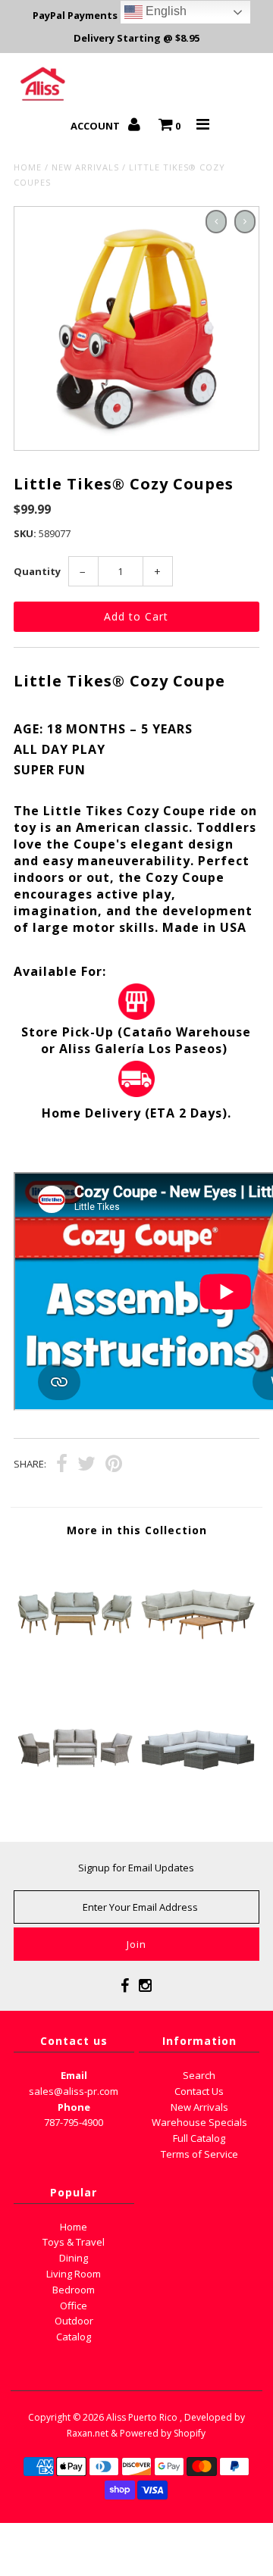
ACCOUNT (96, 126)
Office (74, 2306)
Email (74, 2075)
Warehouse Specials (199, 2122)
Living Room (74, 2274)
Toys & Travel (74, 2242)
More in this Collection (137, 1530)
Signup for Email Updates (136, 1868)
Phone (74, 2107)
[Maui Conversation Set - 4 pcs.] (75, 1666)
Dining (74, 2258)
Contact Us (199, 2091)
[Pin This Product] (114, 1465)
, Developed (206, 2417)
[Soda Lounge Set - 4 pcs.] (75, 1803)
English (165, 11)
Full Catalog (199, 2138)
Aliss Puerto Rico (142, 2417)
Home (28, 167)
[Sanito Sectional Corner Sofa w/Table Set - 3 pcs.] (198, 1666)
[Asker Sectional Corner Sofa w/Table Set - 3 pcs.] (198, 1803)
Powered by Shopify (163, 2433)
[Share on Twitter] (86, 1465)
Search (199, 2075)
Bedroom (74, 2290)
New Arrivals (85, 167)
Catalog (74, 2337)
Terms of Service (199, 2154)
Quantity (37, 571)
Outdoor (74, 2321)
